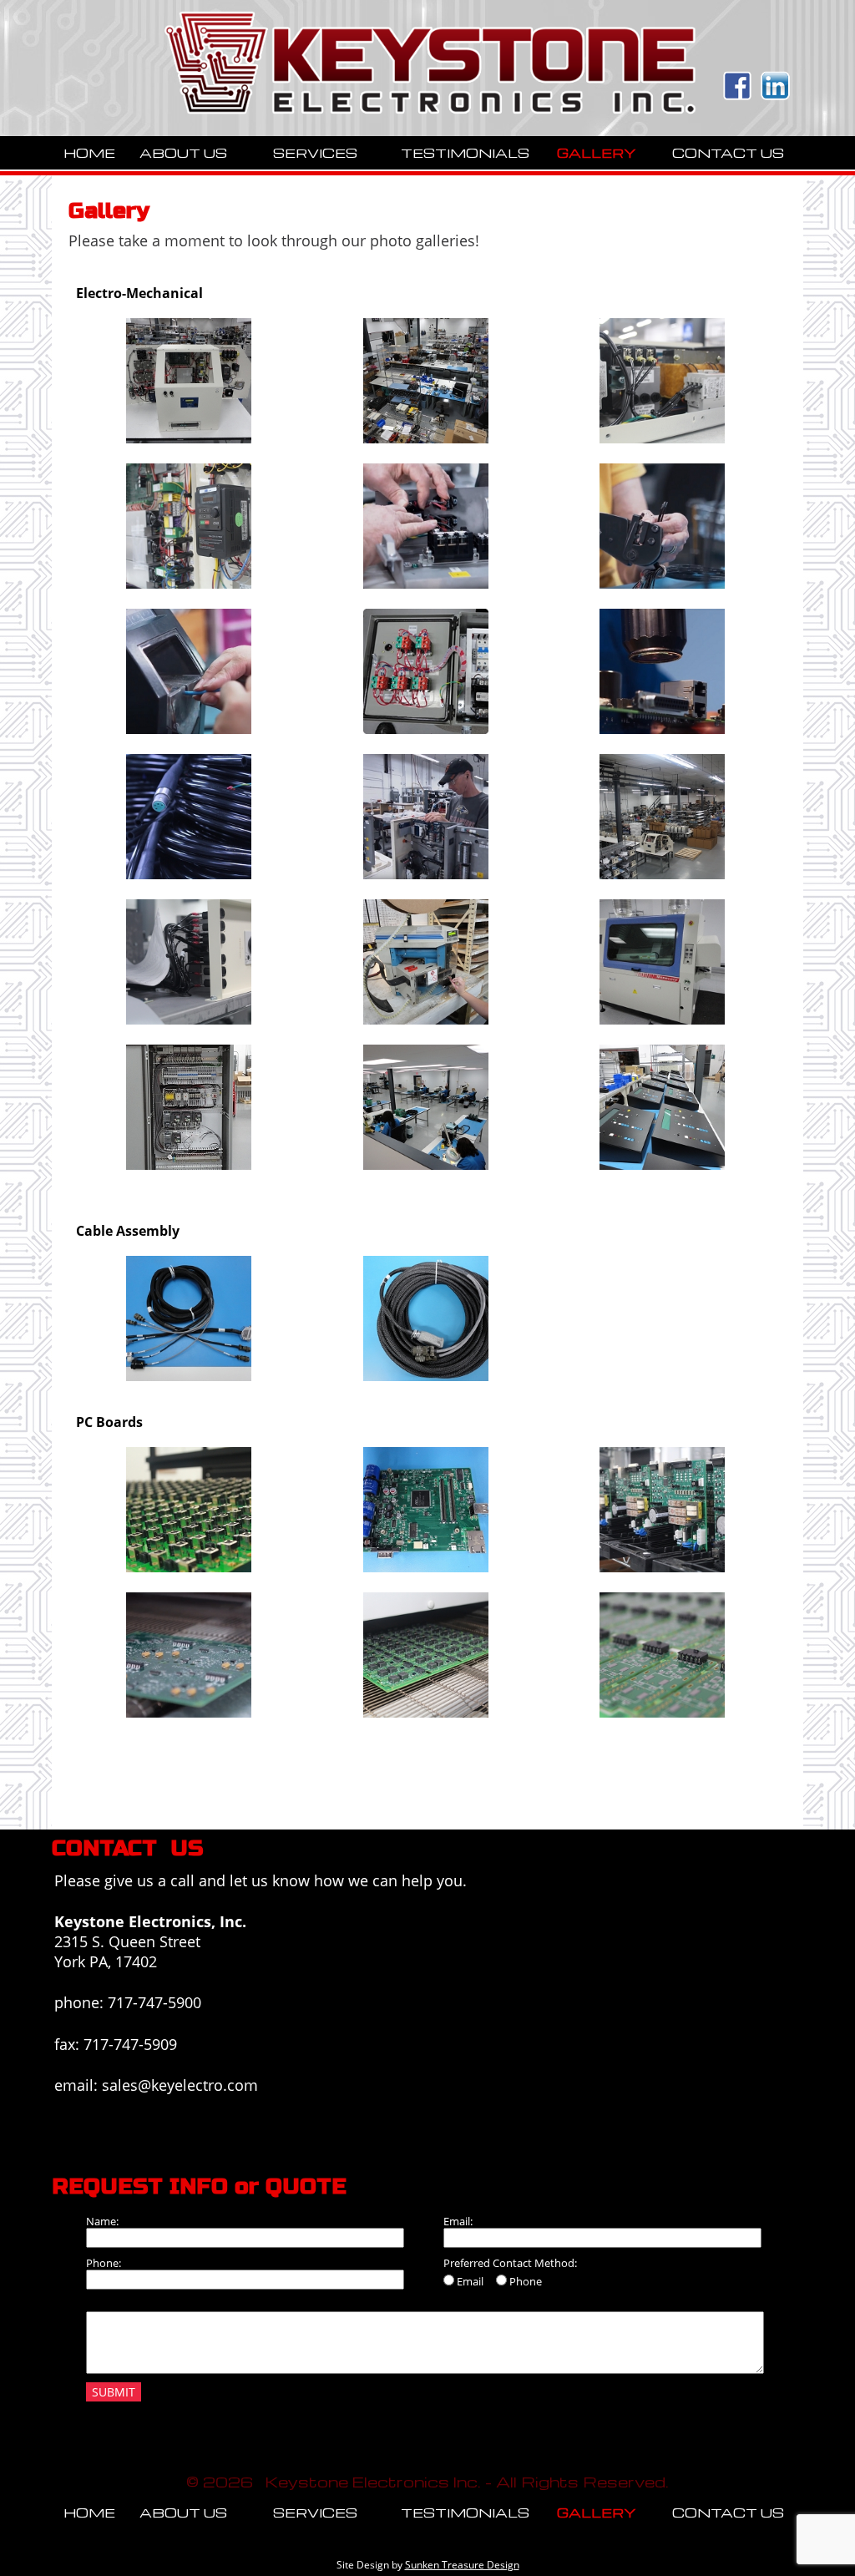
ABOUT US (183, 153)
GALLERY (597, 153)
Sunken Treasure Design (462, 2565)
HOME (89, 153)
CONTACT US (728, 153)
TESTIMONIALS (465, 153)
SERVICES (315, 153)
